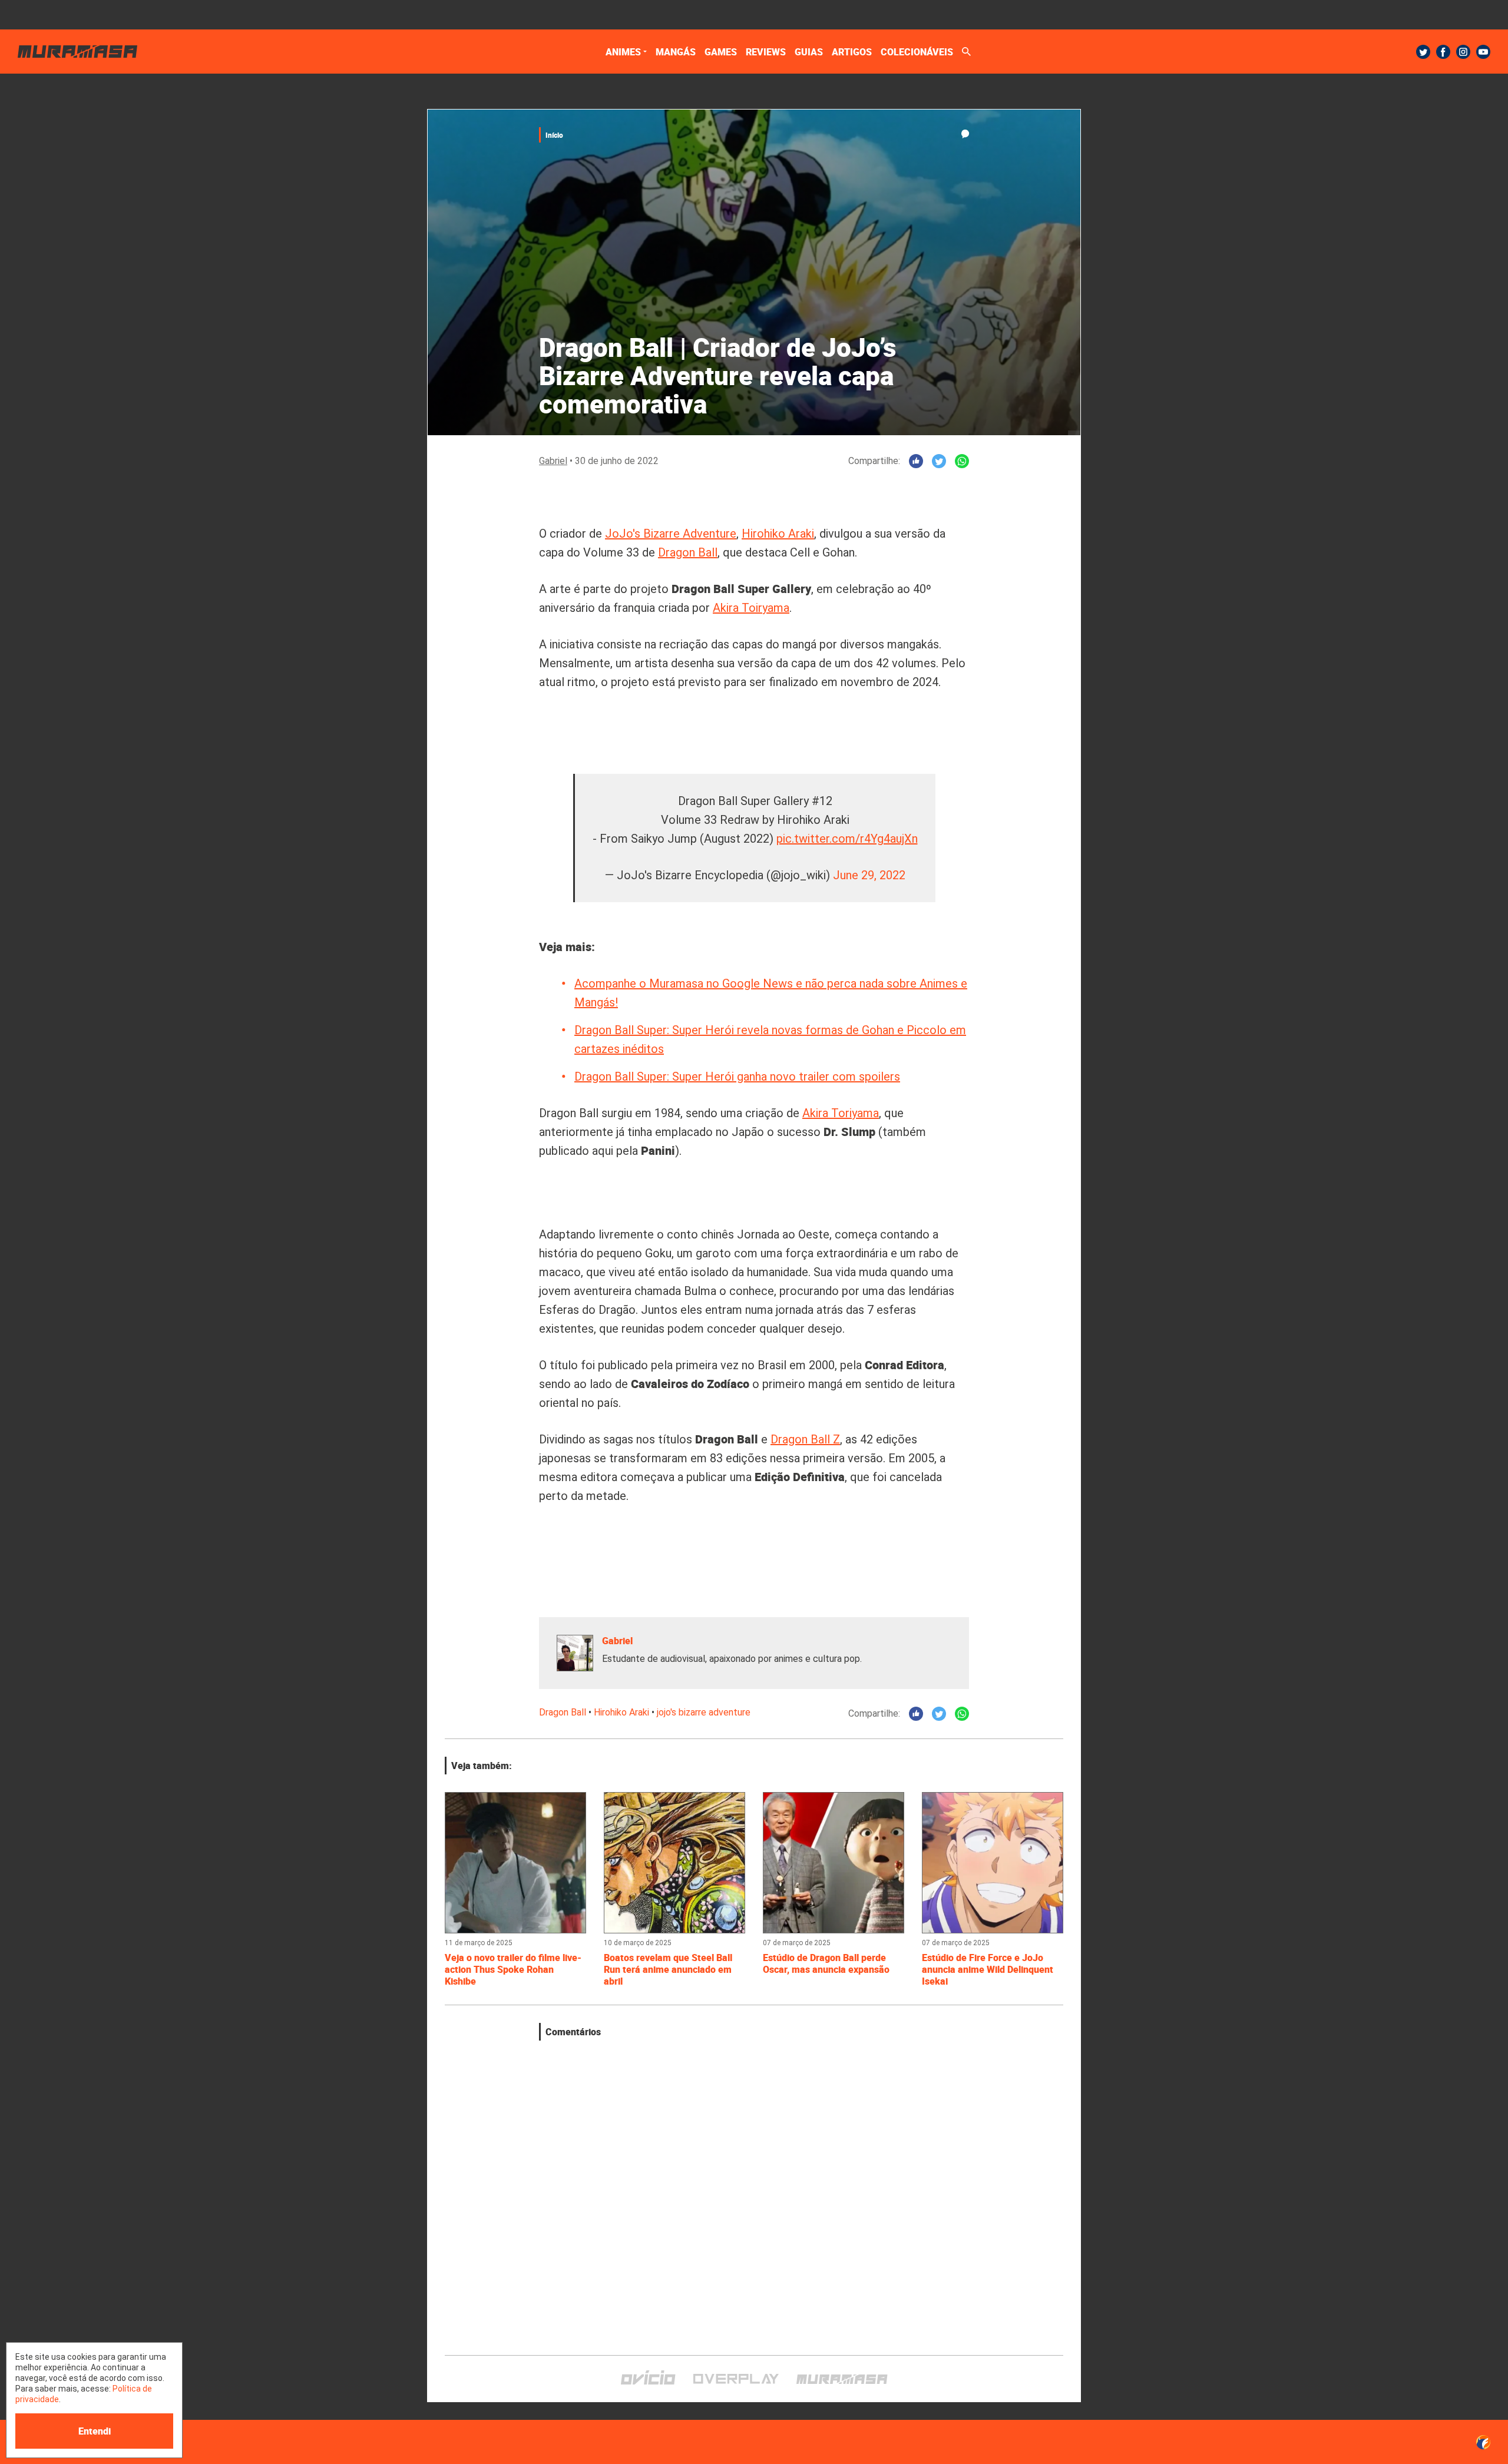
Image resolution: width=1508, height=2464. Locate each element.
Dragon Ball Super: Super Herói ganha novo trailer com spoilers (737, 1077)
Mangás (676, 52)
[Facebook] (1443, 52)
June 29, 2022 (869, 875)
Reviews (766, 52)
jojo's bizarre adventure (704, 1712)
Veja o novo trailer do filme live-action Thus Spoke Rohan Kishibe (513, 1969)
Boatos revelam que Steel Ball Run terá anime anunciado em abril (668, 1969)
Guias (809, 52)
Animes (623, 52)
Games (721, 52)
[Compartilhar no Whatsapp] (962, 461)
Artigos (852, 52)
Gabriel (553, 461)
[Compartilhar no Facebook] (916, 461)
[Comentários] (965, 134)
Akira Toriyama (841, 1113)
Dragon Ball (688, 552)
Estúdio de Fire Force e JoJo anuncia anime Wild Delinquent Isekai (988, 1969)
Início (554, 135)
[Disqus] (754, 2188)
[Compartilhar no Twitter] (939, 461)
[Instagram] (1463, 52)
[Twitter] (1423, 52)
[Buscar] (966, 52)
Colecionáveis (917, 52)
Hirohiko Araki (778, 534)
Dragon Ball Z (805, 1439)
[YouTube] (1483, 52)
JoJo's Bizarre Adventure (671, 534)
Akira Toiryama (751, 608)
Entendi (95, 2431)
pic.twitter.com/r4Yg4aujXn (847, 839)
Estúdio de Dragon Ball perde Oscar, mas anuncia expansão (827, 1963)
